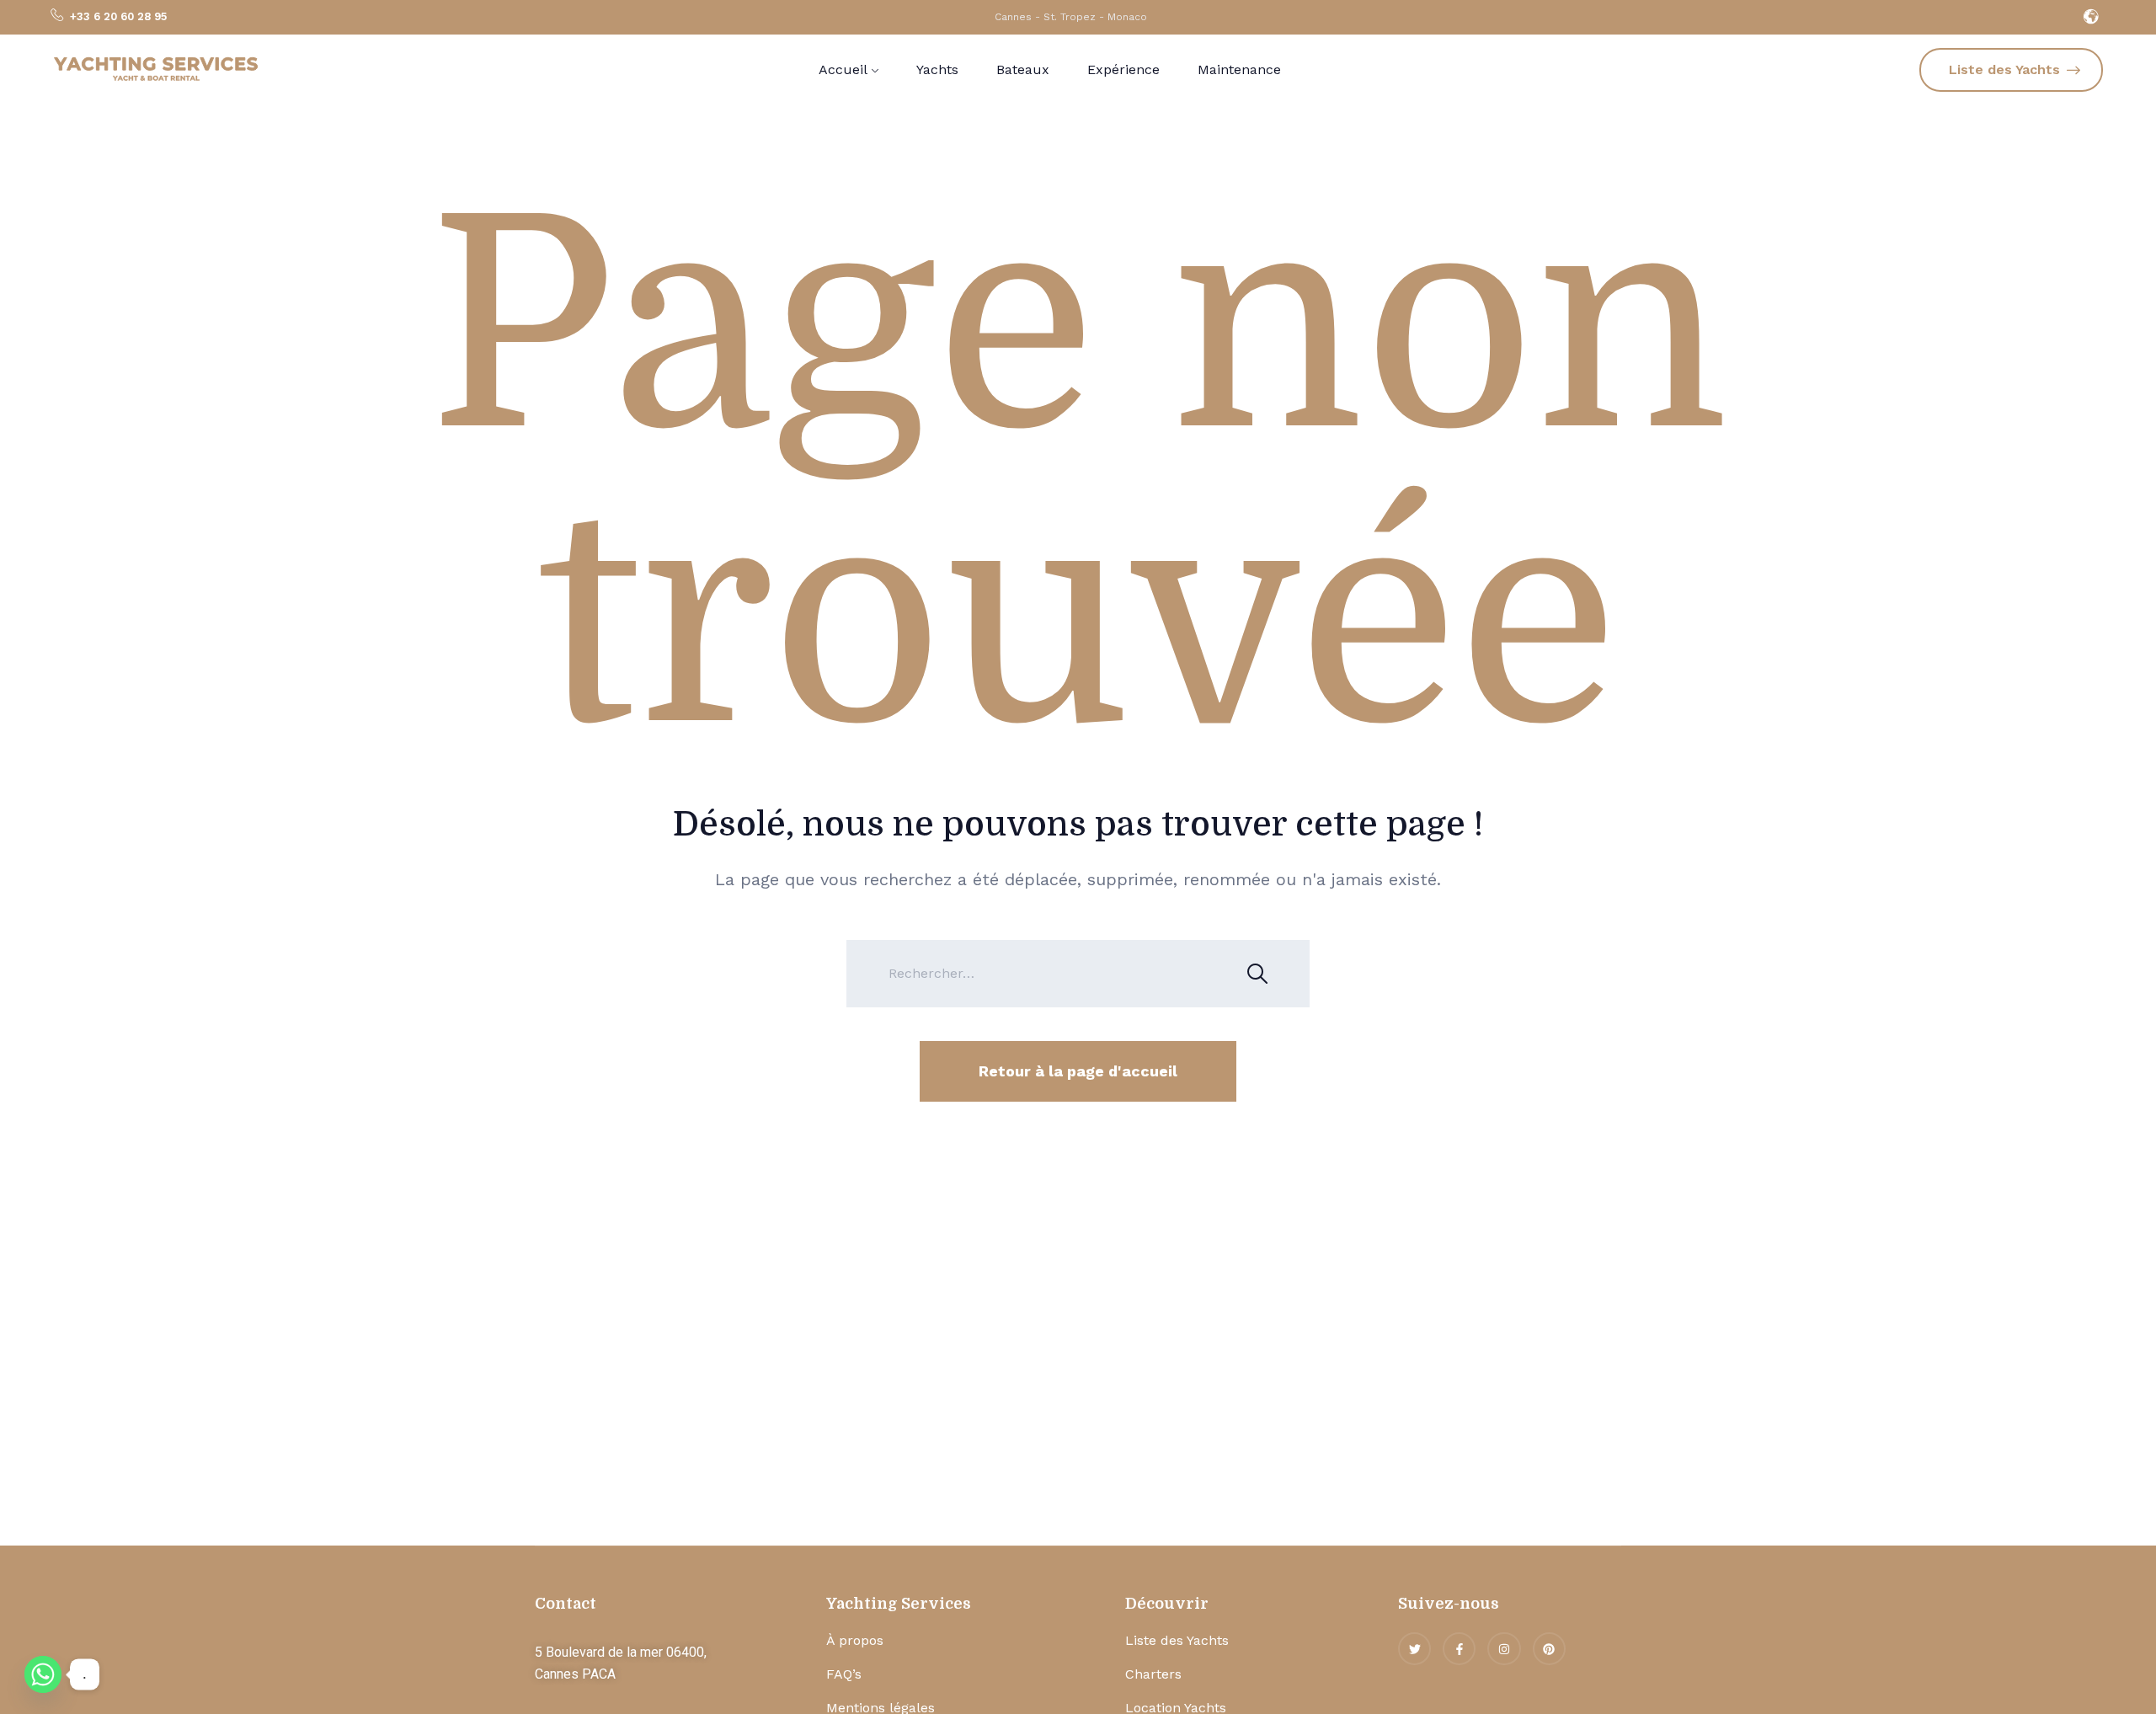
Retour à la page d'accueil (1078, 1071)
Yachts (937, 69)
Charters (1153, 1674)
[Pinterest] (1549, 1649)
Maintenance (1239, 69)
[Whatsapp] (43, 1674)
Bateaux (1023, 69)
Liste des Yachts (1177, 1640)
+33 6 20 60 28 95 (118, 16)
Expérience (1123, 69)
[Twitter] (1414, 1649)
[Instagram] (1504, 1649)
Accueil (843, 69)
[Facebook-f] (1459, 1649)
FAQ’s (844, 1674)
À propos (855, 1640)
